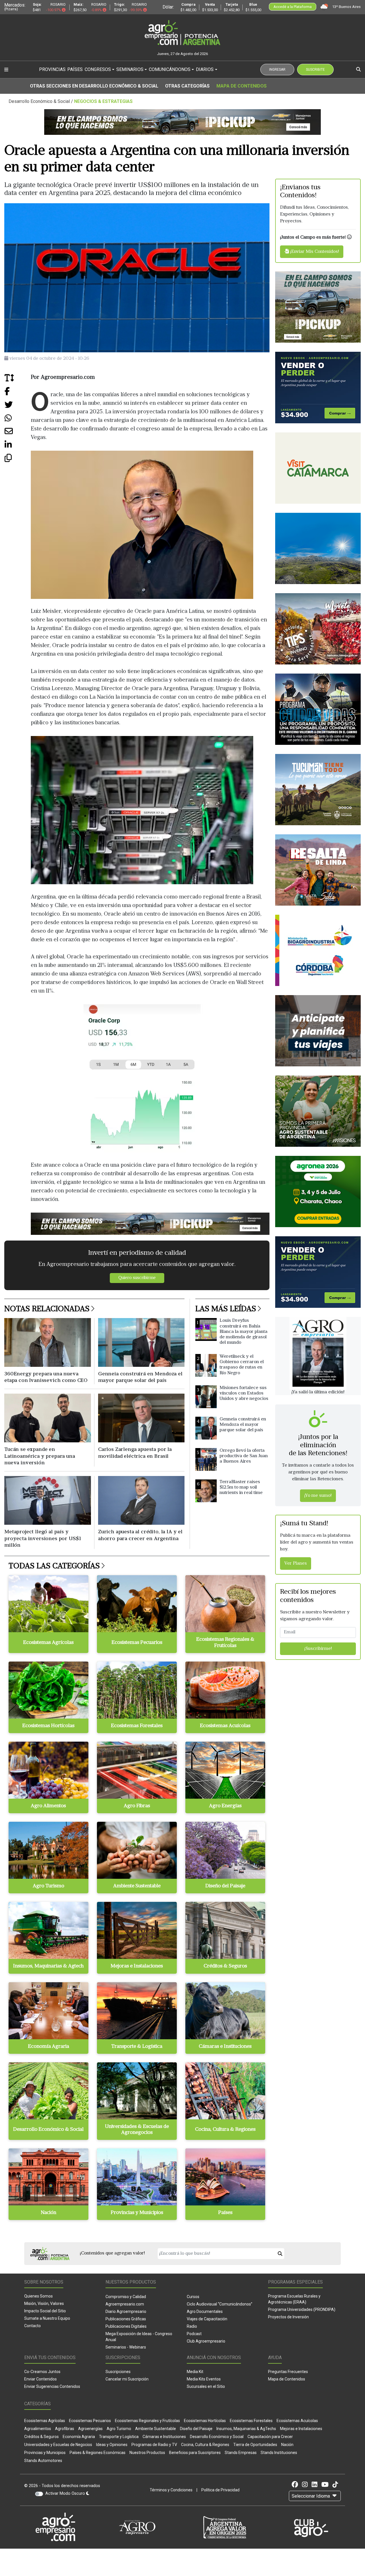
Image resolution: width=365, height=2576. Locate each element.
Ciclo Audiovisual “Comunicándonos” (220, 2304)
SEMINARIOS (130, 69)
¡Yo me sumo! (318, 1496)
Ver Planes (296, 1564)
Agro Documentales (205, 2311)
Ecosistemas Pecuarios (90, 2421)
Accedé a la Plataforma (293, 7)
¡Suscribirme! (318, 1649)
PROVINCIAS (52, 69)
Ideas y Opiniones (112, 2445)
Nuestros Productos (147, 2453)
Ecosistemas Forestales (251, 2421)
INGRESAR (277, 70)
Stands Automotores (43, 2461)
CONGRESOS (98, 69)
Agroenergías (90, 2429)
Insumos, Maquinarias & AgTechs (246, 2429)
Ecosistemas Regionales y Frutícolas (147, 2421)
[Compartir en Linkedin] (18, 447)
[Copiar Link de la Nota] (18, 460)
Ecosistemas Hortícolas (205, 2421)
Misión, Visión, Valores (44, 2303)
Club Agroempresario (206, 2341)
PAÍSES (75, 69)
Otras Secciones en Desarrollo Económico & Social (94, 86)
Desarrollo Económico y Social (217, 2437)
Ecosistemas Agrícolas (45, 2421)
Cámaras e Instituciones (164, 2437)
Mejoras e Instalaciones (301, 2429)
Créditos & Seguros (41, 2437)
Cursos (193, 2297)
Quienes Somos (38, 2296)
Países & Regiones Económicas (98, 2453)
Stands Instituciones (279, 2453)
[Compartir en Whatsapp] (18, 420)
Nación (287, 2445)
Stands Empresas (241, 2453)
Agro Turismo (119, 2429)
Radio (192, 2326)
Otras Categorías (187, 86)
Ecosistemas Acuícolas (297, 2421)
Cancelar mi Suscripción (127, 2379)
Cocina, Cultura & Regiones (205, 2445)
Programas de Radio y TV (154, 2445)
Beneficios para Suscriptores (195, 2453)
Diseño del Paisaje (196, 2429)
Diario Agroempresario (126, 2311)
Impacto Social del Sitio (45, 2311)
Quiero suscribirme (137, 1278)
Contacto (33, 2326)
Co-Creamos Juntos (42, 2372)
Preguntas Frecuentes (288, 2372)
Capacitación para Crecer (270, 2437)
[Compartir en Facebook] (18, 394)
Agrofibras (65, 2429)
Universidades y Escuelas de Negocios (58, 2445)
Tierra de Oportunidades (255, 2445)
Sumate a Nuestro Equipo (47, 2318)
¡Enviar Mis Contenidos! (314, 252)
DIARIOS (205, 69)
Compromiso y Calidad (126, 2297)
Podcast (194, 2334)
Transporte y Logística (119, 2437)
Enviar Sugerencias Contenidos (52, 2386)
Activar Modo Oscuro (66, 2493)
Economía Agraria (79, 2437)
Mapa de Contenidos (242, 86)
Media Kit (195, 2372)
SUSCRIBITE (315, 70)
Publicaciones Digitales (126, 2326)
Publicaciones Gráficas (126, 2319)
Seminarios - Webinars (126, 2347)
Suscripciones (118, 2372)
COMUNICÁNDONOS (170, 69)
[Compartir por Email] (18, 433)
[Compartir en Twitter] (18, 407)
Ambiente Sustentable (156, 2429)
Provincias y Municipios (45, 2453)
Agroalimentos (38, 2429)
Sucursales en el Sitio (206, 2386)
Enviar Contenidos (40, 2379)
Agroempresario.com (125, 2304)
